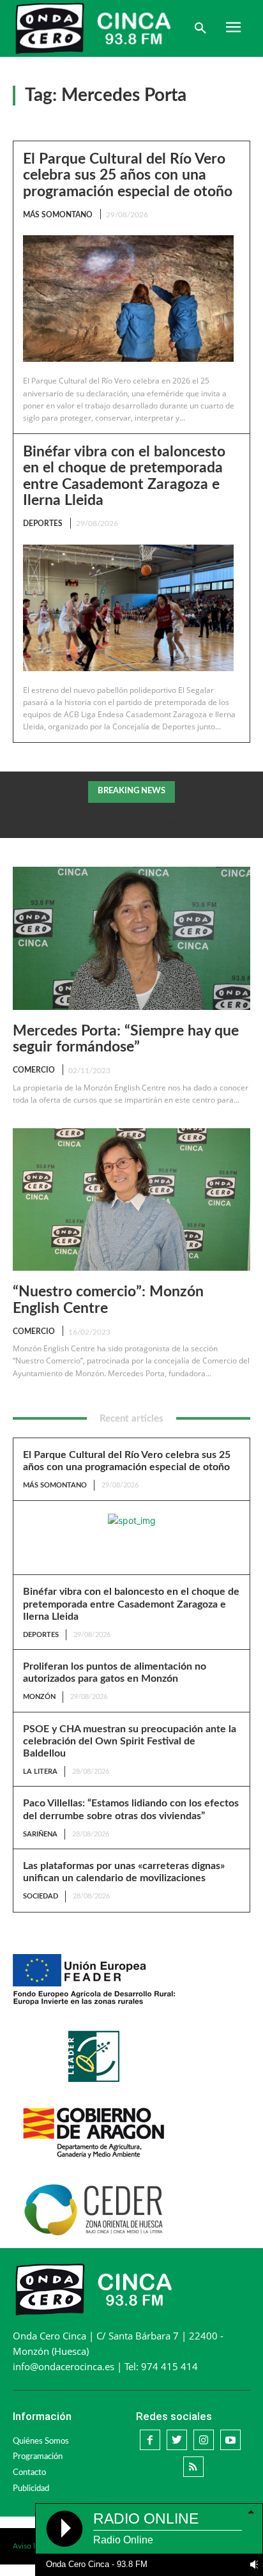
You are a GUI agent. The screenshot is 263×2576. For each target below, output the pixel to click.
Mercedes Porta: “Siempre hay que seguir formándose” (126, 1039)
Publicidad (31, 2489)
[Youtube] (230, 2440)
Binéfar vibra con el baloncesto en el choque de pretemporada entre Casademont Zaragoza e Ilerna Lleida (131, 1604)
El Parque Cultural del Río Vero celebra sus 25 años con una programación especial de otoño (128, 175)
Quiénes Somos (41, 2441)
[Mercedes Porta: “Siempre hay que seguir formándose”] (131, 938)
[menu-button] (233, 29)
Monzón (39, 1697)
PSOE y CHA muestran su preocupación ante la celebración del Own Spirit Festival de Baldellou (130, 1741)
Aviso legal (31, 2546)
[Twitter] (177, 2440)
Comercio (34, 1070)
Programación (38, 2457)
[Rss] (193, 2467)
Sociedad (41, 1896)
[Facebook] (150, 2440)
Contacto (29, 2473)
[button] (200, 29)
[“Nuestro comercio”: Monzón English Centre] (131, 1199)
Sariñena (40, 1834)
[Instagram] (204, 2440)
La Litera (40, 1772)
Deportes (43, 524)
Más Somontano (58, 215)
